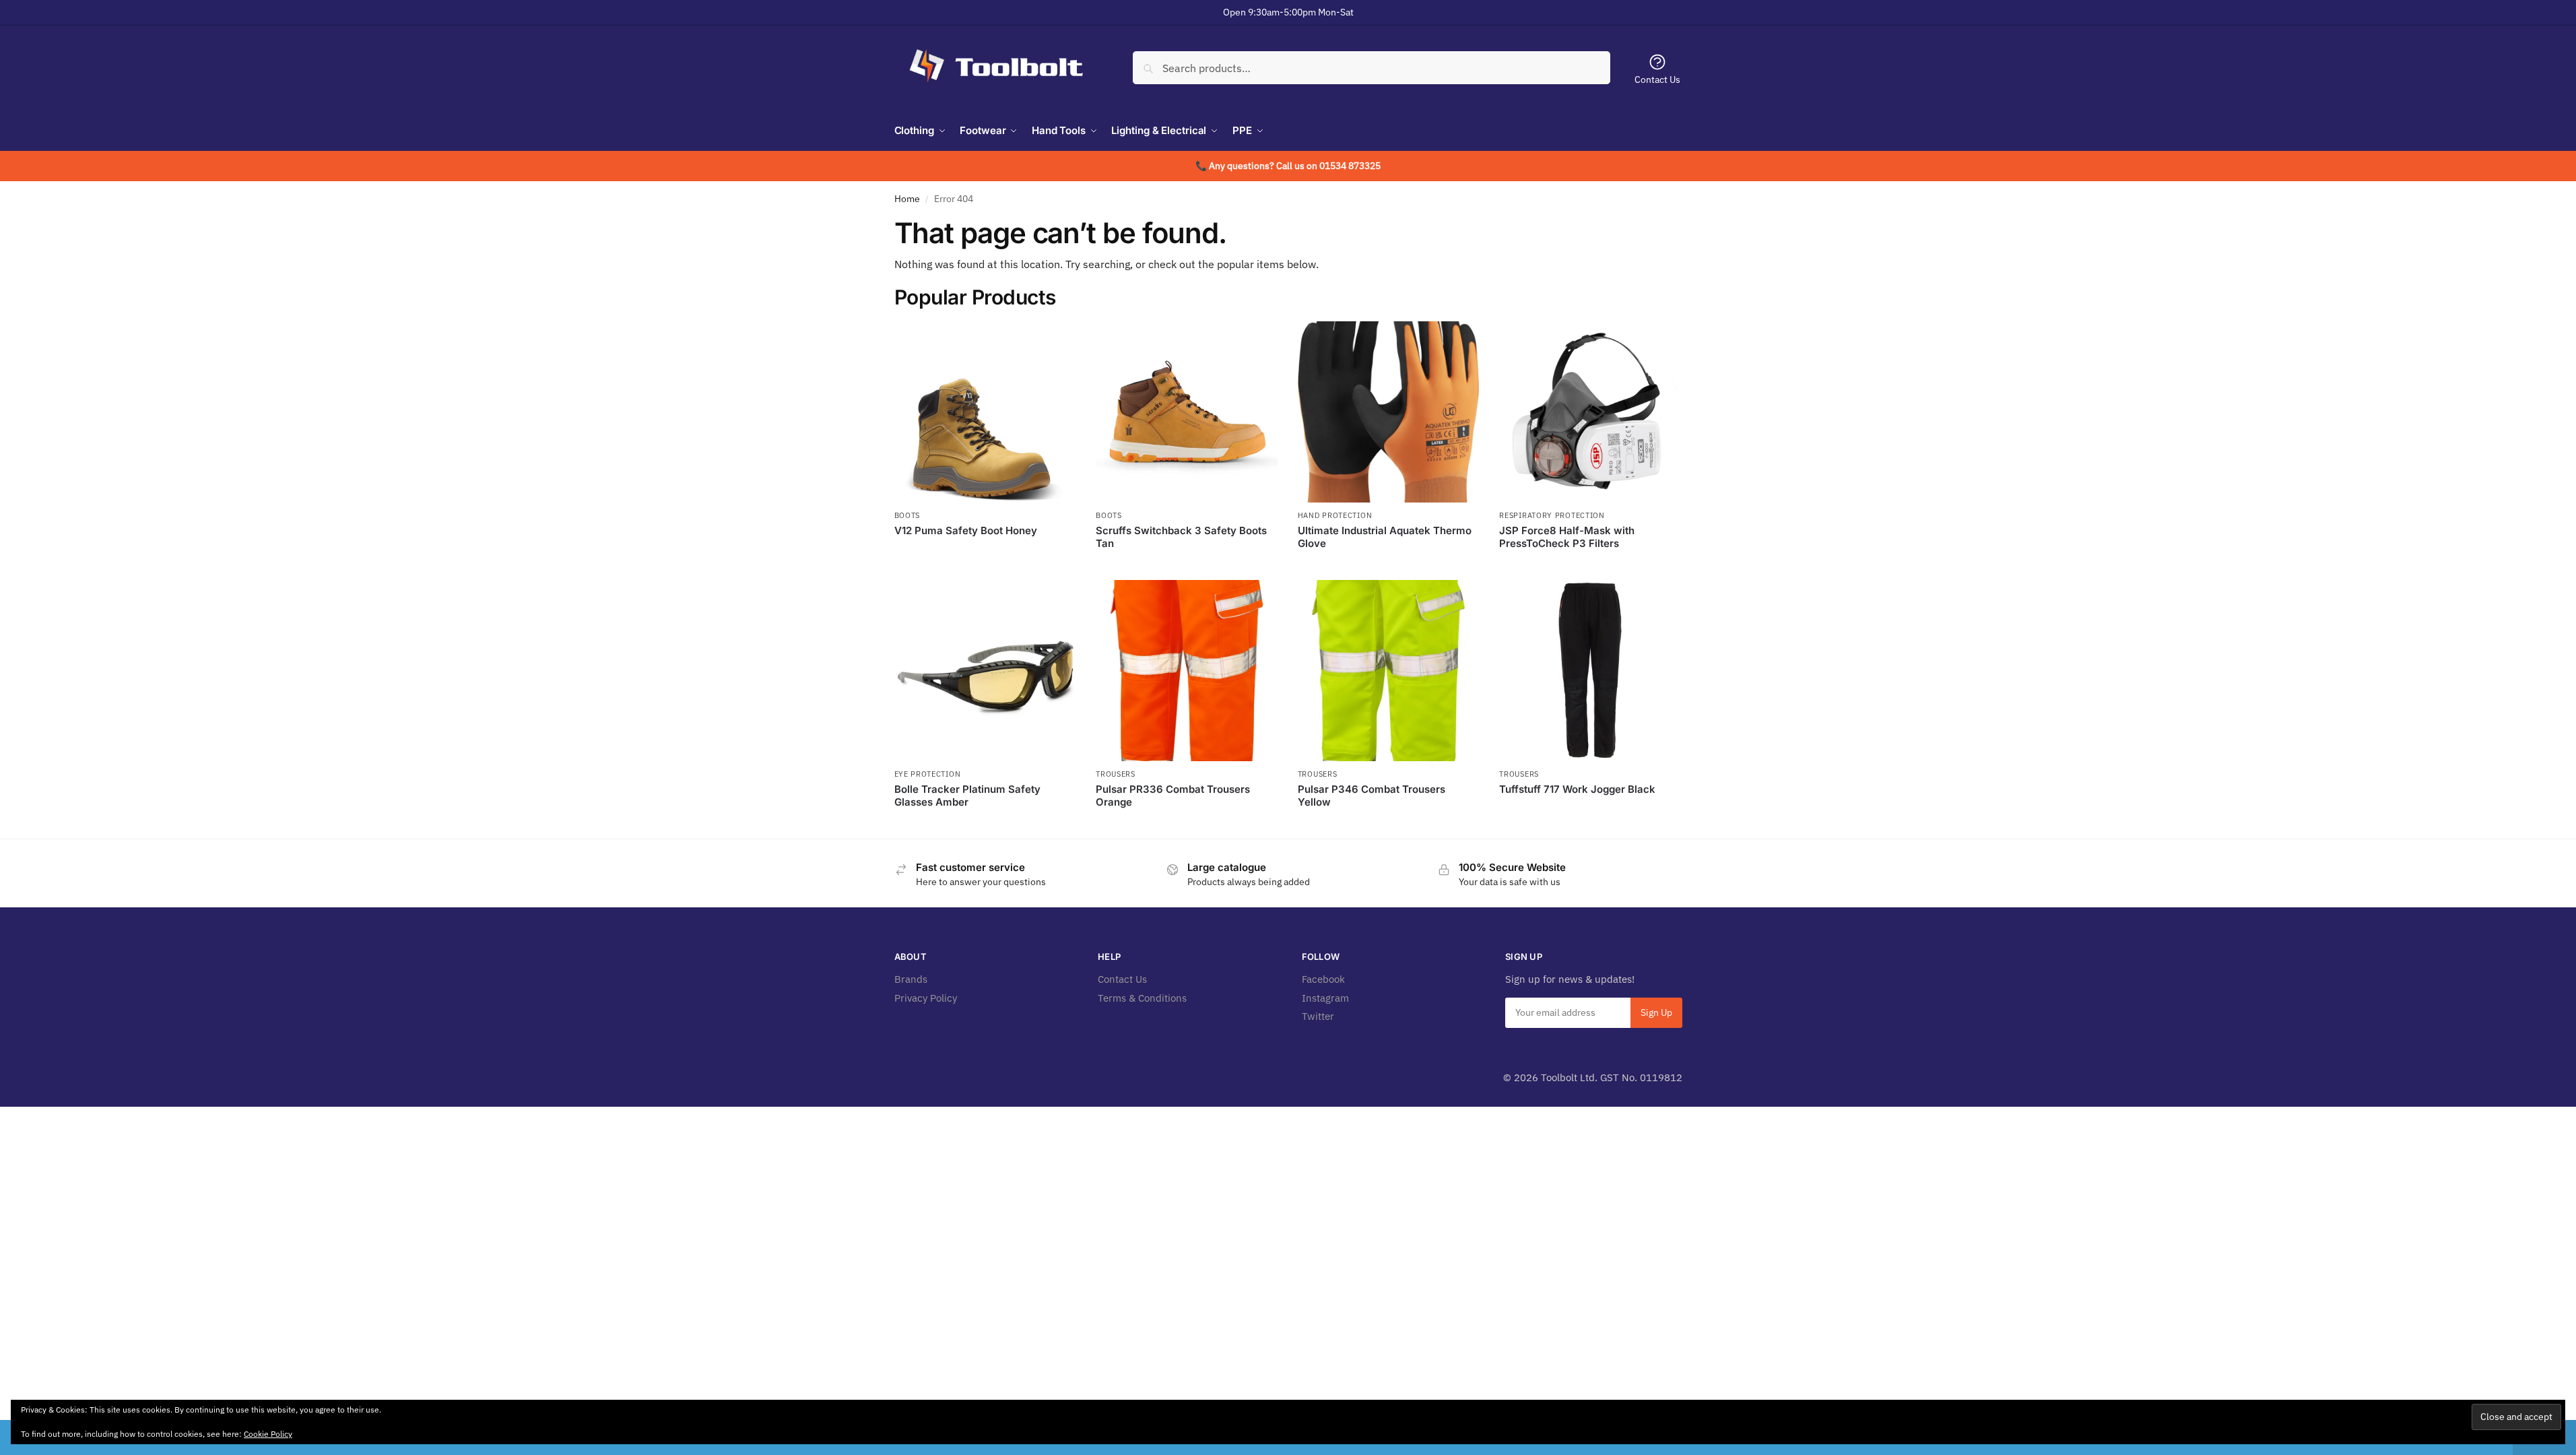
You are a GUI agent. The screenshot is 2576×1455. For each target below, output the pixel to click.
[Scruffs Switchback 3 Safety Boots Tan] (1187, 412)
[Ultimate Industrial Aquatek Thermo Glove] (1389, 412)
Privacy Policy (926, 998)
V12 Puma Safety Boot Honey (966, 530)
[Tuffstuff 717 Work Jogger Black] (1590, 671)
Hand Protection (1335, 515)
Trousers (1116, 774)
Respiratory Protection (1552, 515)
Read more (985, 553)
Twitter (1318, 1016)
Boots (907, 515)
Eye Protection (928, 774)
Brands (911, 979)
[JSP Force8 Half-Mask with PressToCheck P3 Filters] (1590, 412)
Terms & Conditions (1142, 998)
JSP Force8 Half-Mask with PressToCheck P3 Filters (1567, 537)
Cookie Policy (268, 1434)
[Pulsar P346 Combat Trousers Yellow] (1389, 671)
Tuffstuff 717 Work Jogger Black (1577, 789)
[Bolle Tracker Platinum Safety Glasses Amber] (985, 671)
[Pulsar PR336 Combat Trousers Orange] (1187, 671)
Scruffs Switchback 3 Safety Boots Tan (1181, 537)
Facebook (1323, 979)
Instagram (1325, 998)
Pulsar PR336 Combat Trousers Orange (1173, 796)
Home (907, 199)
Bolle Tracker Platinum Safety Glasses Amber (967, 796)
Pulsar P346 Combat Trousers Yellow (1372, 796)
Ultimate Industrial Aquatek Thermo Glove (1385, 537)
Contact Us (1657, 79)
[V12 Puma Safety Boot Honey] (985, 412)
